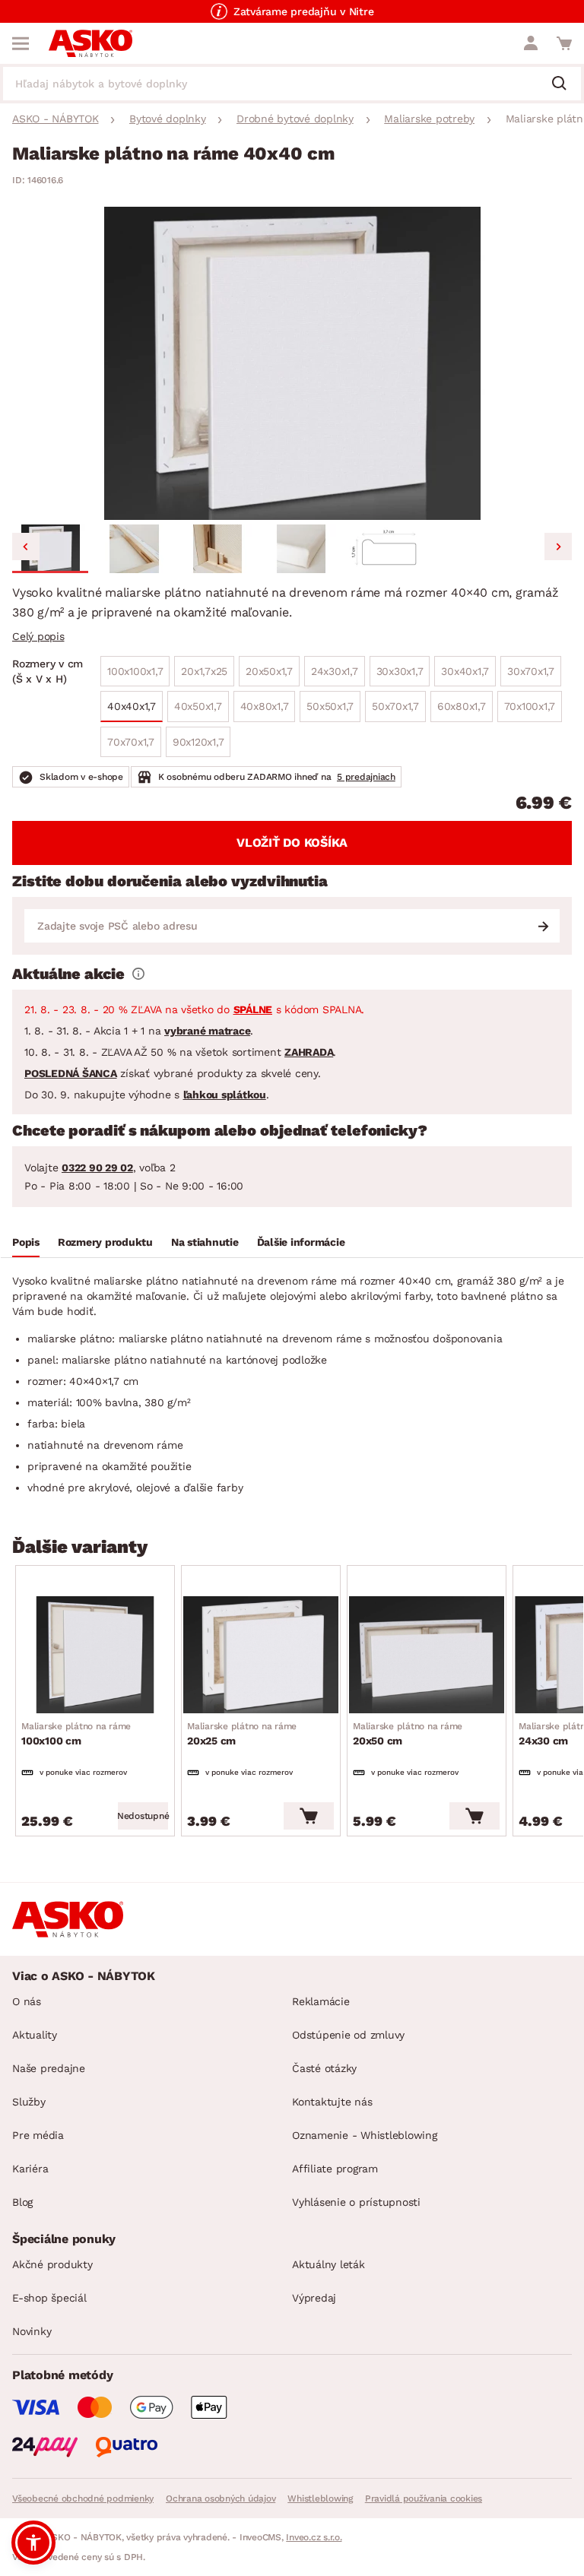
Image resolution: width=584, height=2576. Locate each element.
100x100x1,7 (135, 671)
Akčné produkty (52, 2264)
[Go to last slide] (26, 547)
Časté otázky (324, 2068)
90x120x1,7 (198, 742)
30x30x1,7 (400, 671)
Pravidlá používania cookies (424, 2498)
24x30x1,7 (335, 671)
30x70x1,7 (531, 671)
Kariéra (30, 2169)
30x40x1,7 (465, 671)
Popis (26, 1242)
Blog (22, 2202)
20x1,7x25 (204, 671)
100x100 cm (76, 1734)
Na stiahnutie (205, 1242)
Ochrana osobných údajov (221, 2498)
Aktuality (35, 2035)
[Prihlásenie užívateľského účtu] (531, 43)
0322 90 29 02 (97, 1168)
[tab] (26, 1244)
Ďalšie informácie (301, 1242)
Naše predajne (49, 2068)
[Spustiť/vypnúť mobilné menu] (21, 43)
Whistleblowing (320, 2498)
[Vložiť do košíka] (309, 1816)
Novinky (32, 2331)
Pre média (38, 2135)
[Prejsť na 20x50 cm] (427, 1655)
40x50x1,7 (198, 706)
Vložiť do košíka (292, 843)
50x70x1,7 (395, 706)
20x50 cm (408, 1734)
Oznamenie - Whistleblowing (365, 2135)
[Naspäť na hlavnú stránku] (90, 43)
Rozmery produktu (105, 1242)
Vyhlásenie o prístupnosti (356, 2202)
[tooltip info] (138, 974)
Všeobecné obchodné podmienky (83, 2498)
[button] (50, 549)
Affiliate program (335, 2169)
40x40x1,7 (132, 706)
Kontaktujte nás (332, 2102)
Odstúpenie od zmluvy (348, 2035)
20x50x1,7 (269, 671)
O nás (27, 2001)
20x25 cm (242, 1734)
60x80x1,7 (462, 706)
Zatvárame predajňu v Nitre (304, 11)
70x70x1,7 (131, 742)
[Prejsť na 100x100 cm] (95, 1655)
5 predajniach (366, 777)
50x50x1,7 (330, 706)
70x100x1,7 (530, 706)
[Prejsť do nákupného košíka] (564, 43)
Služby (29, 2102)
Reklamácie (321, 2001)
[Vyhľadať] (565, 84)
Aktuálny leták (328, 2264)
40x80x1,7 (265, 706)
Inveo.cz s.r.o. (314, 2537)
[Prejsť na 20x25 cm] (261, 1655)
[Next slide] (558, 547)
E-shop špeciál (49, 2298)
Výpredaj (314, 2298)
